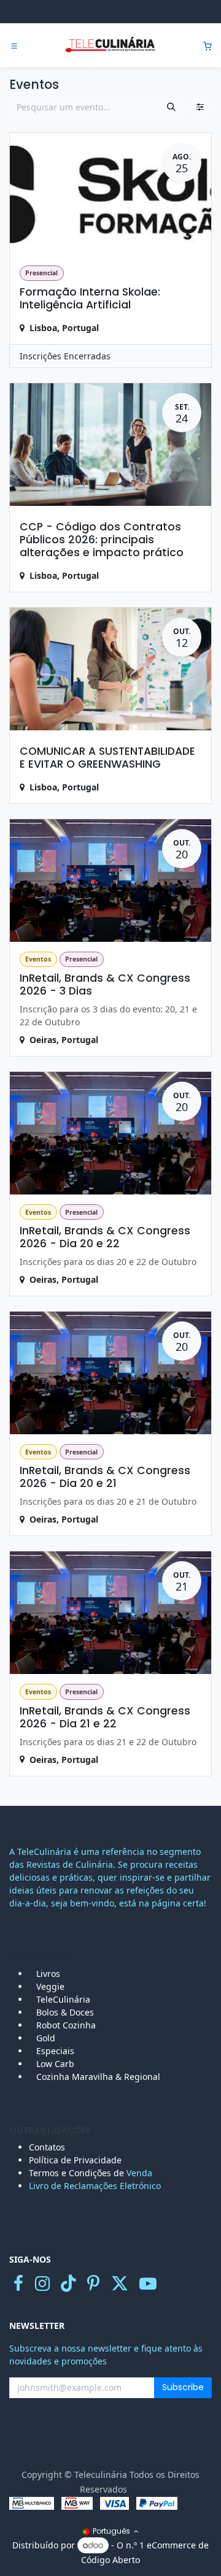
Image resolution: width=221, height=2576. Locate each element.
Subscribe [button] (183, 2387)
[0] (207, 46)
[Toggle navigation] (14, 46)
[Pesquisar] (171, 107)
